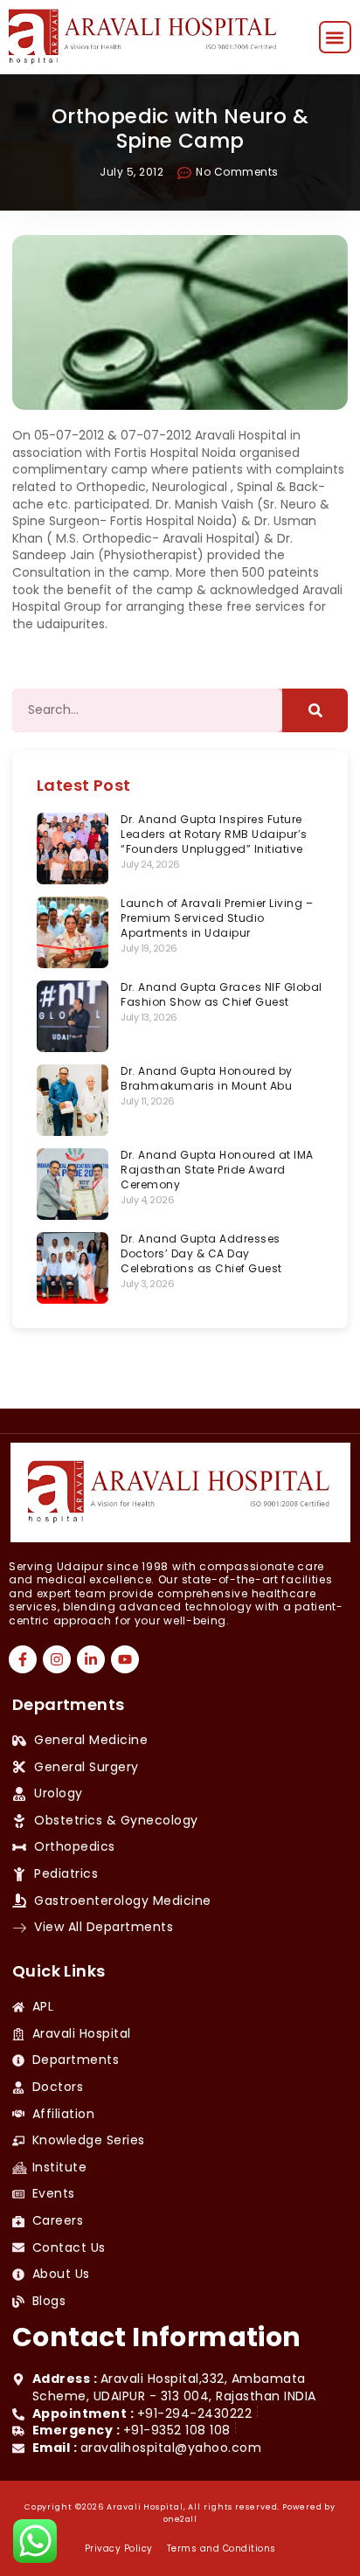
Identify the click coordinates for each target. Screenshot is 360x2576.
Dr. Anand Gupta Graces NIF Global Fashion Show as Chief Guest (222, 994)
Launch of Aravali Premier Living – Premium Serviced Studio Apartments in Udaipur (217, 918)
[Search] (315, 710)
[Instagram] (57, 1659)
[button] (335, 37)
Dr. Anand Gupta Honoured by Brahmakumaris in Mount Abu (207, 1078)
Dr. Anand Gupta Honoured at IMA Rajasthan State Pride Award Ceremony (217, 1170)
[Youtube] (125, 1659)
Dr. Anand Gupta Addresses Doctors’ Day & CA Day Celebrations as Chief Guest (201, 1253)
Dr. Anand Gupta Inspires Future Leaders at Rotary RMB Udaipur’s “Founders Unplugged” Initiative (214, 834)
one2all (180, 2519)
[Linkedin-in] (91, 1659)
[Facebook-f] (23, 1659)
